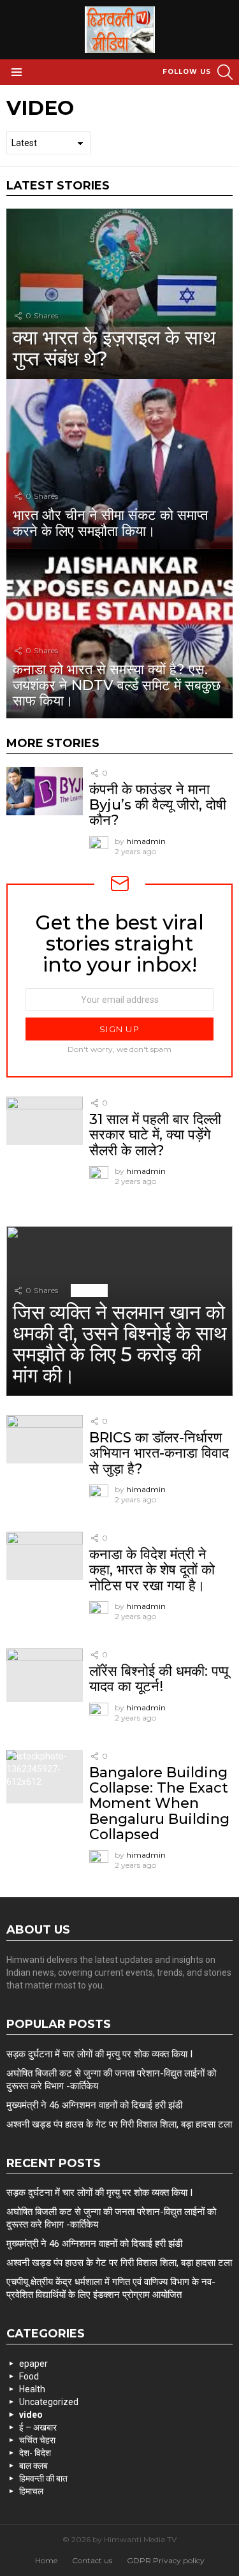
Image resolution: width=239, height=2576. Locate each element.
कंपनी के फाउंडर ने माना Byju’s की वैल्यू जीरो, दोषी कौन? (158, 805)
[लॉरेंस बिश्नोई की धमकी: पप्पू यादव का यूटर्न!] (45, 1675)
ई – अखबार (38, 2427)
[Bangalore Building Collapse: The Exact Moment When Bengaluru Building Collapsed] (45, 1777)
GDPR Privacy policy (166, 2560)
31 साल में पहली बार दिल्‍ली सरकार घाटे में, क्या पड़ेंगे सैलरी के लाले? (155, 1135)
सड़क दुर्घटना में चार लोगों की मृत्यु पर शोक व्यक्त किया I (99, 2054)
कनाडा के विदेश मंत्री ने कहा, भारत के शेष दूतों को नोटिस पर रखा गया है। (152, 1570)
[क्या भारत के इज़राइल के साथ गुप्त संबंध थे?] (119, 293)
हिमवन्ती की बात (43, 2478)
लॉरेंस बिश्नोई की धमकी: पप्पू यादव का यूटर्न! (159, 1679)
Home (46, 2560)
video (139, 773)
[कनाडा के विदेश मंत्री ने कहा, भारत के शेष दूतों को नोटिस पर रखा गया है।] (45, 1556)
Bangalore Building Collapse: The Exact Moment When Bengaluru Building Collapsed (159, 1803)
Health (32, 2389)
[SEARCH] (225, 72)
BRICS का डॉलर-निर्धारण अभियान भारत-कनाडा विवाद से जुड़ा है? (159, 1453)
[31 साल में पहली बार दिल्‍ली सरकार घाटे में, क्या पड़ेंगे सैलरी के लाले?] (45, 1121)
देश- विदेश (35, 2453)
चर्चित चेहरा (37, 2440)
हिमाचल (31, 2491)
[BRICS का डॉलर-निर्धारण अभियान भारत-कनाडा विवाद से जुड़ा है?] (45, 1439)
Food (29, 2376)
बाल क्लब (33, 2466)
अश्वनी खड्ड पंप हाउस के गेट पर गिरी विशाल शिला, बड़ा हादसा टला (119, 2124)
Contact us (92, 2560)
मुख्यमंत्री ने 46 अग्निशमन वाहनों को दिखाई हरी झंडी (94, 2105)
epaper (33, 2364)
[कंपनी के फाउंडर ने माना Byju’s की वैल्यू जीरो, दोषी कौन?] (45, 791)
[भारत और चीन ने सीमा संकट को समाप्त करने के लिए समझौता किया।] (119, 464)
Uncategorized (49, 2402)
